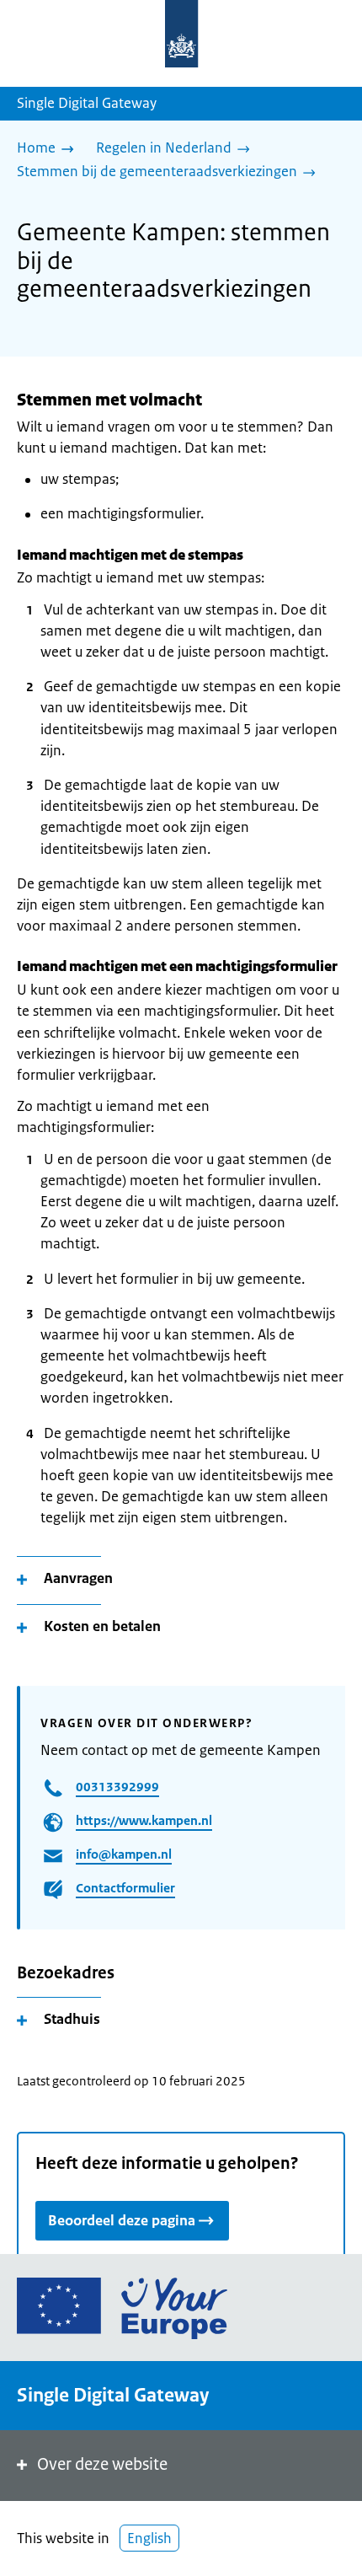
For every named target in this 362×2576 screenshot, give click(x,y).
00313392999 (117, 1787)
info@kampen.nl (124, 1854)
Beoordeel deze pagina (122, 2220)
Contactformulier (125, 1888)
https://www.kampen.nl (144, 1820)
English (149, 2538)
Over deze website (102, 2464)
